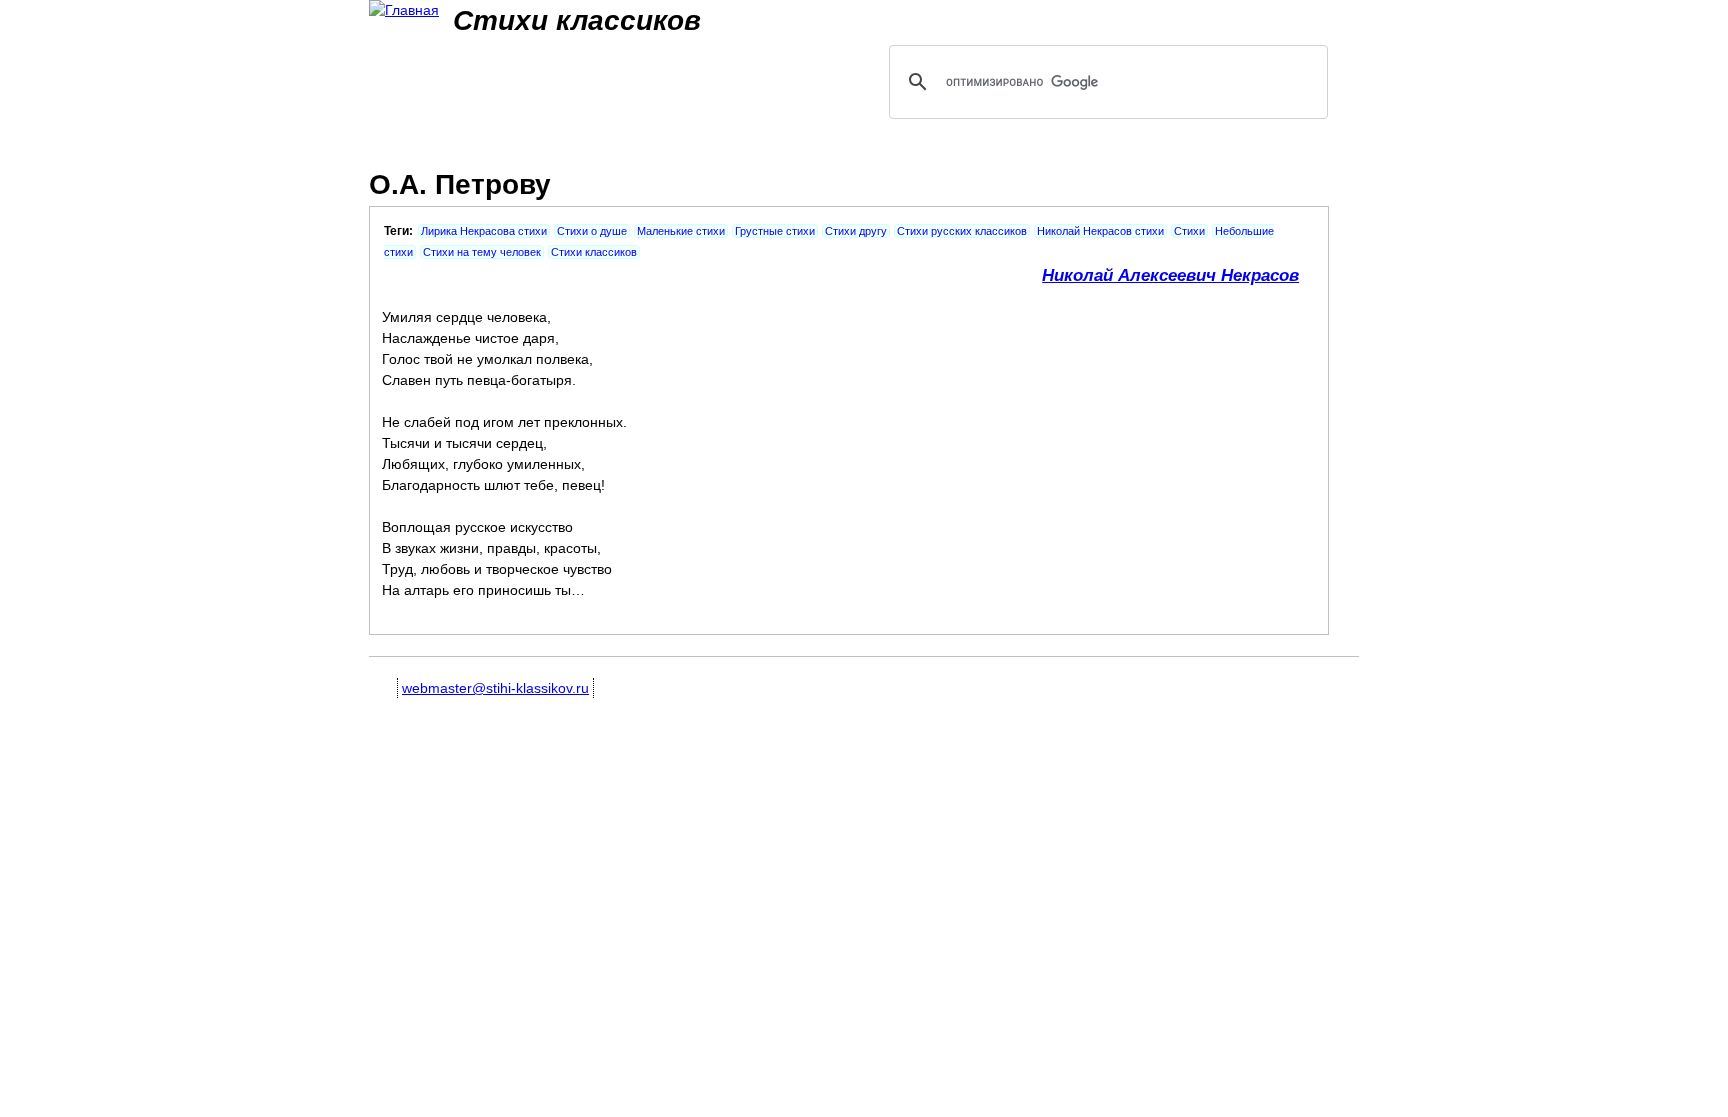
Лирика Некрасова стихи (484, 231)
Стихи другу (856, 231)
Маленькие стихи (681, 231)
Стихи (1189, 231)
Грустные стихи (775, 231)
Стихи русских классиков (962, 231)
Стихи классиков (594, 252)
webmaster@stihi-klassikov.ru (495, 688)
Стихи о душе (592, 231)
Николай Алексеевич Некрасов (1170, 275)
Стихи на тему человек (482, 252)
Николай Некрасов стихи (1100, 231)
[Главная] (404, 10)
